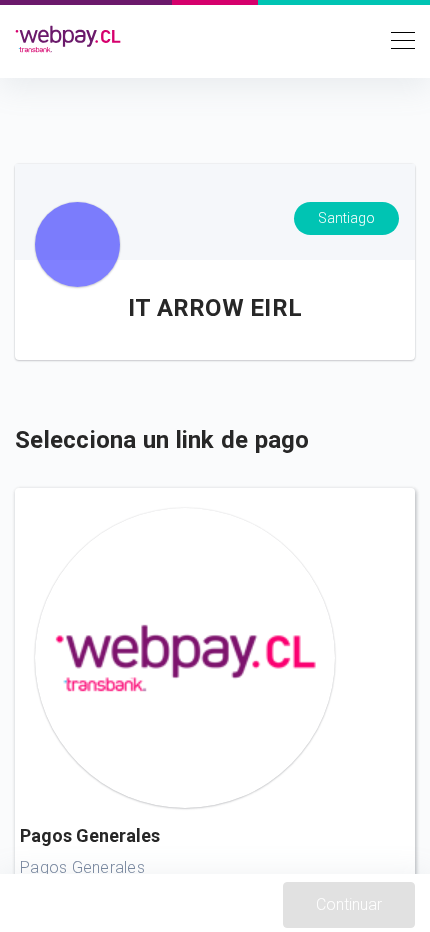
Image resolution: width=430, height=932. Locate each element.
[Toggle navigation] (397, 39)
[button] (215, 710)
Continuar (349, 904)
